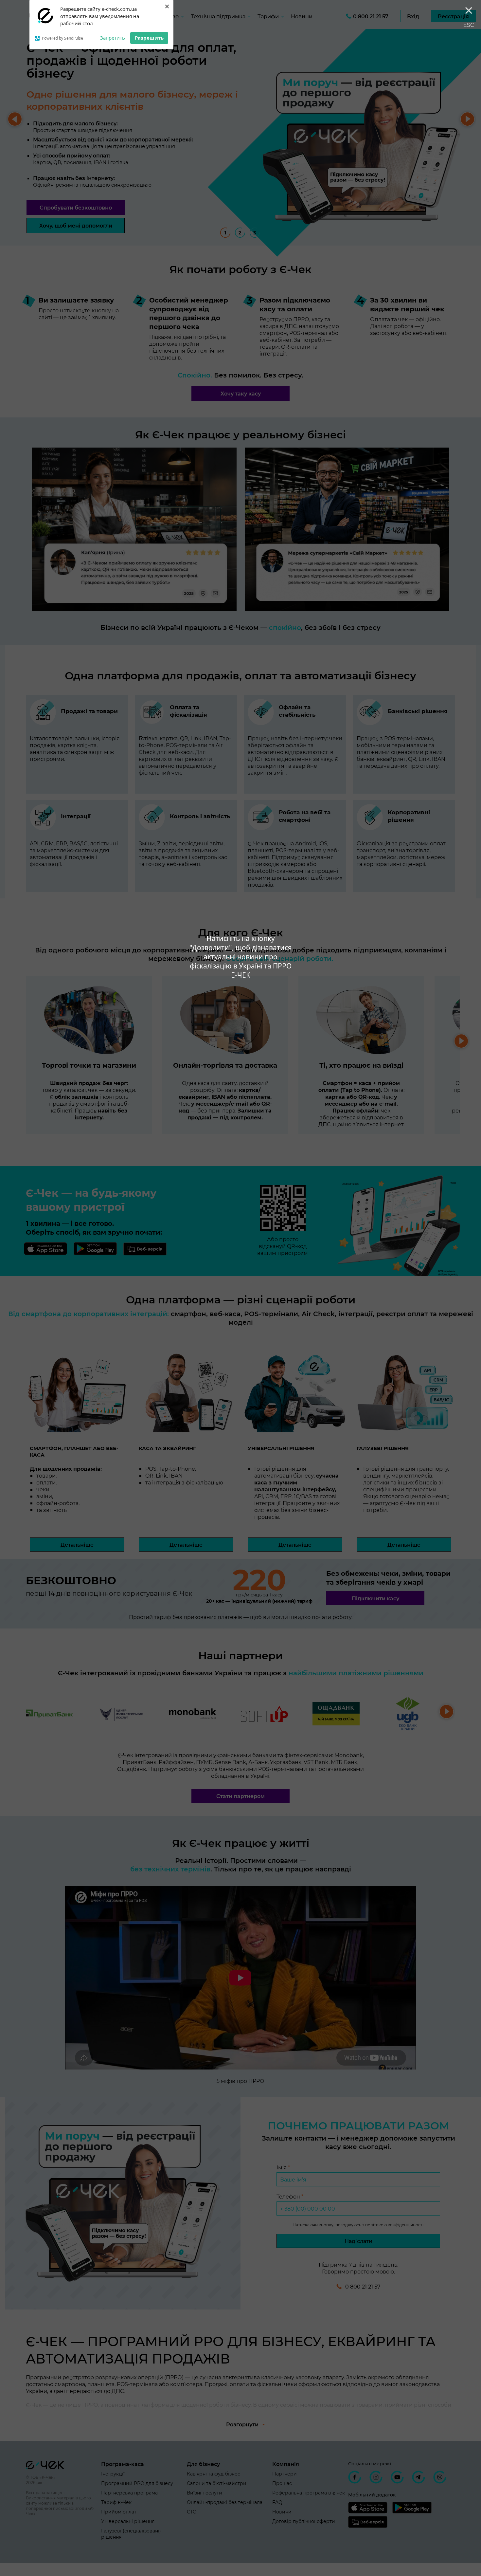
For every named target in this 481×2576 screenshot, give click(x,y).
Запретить (113, 38)
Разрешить (149, 38)
